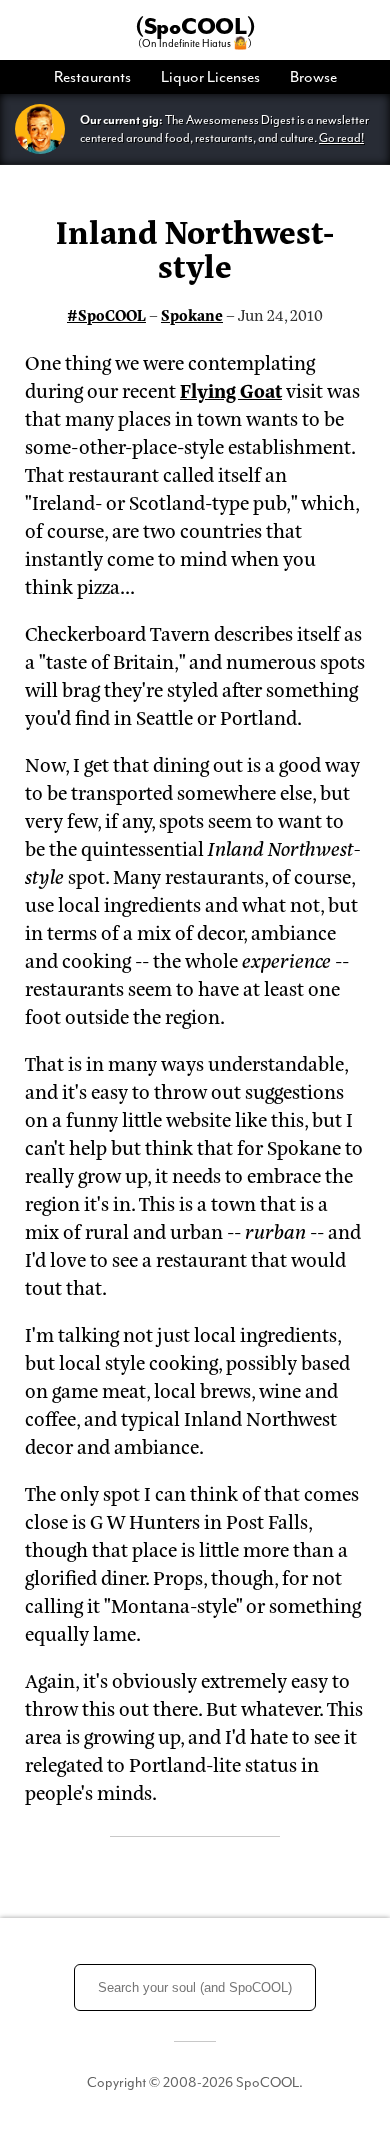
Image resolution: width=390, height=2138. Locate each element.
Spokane (192, 314)
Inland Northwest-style (195, 247)
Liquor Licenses (210, 77)
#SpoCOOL (106, 314)
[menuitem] (100, 77)
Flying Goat (231, 389)
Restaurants (92, 77)
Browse (313, 77)
